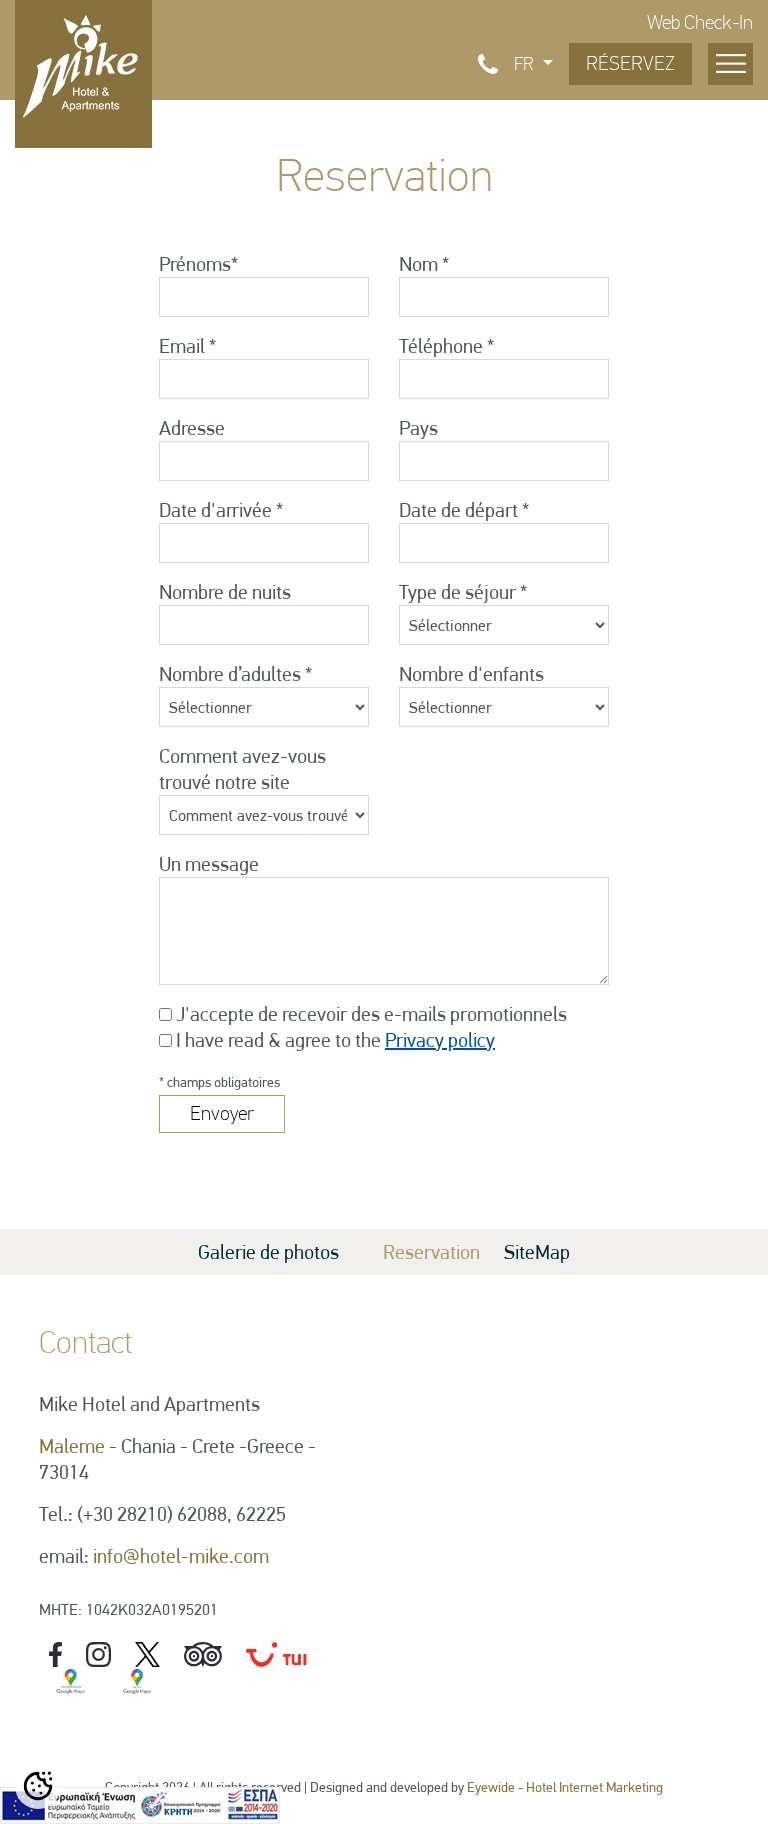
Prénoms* (198, 264)
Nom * (424, 264)
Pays (418, 428)
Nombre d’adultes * (235, 674)
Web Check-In (700, 22)
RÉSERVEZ (630, 63)
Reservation (431, 1252)
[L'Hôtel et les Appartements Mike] (83, 64)
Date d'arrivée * (221, 510)
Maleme (72, 1446)
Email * (187, 346)
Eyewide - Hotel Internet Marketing (565, 1787)
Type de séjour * (463, 592)
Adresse (192, 428)
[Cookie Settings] (38, 1786)
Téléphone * (446, 346)
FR (526, 64)
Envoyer (222, 1113)
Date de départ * (464, 510)
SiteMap (537, 1252)
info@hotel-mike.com (181, 1556)
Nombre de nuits (225, 592)
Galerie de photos (268, 1252)
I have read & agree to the (335, 1040)
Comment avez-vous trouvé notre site (242, 769)
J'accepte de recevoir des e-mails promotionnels (371, 1014)
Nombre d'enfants (471, 674)
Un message (209, 864)
